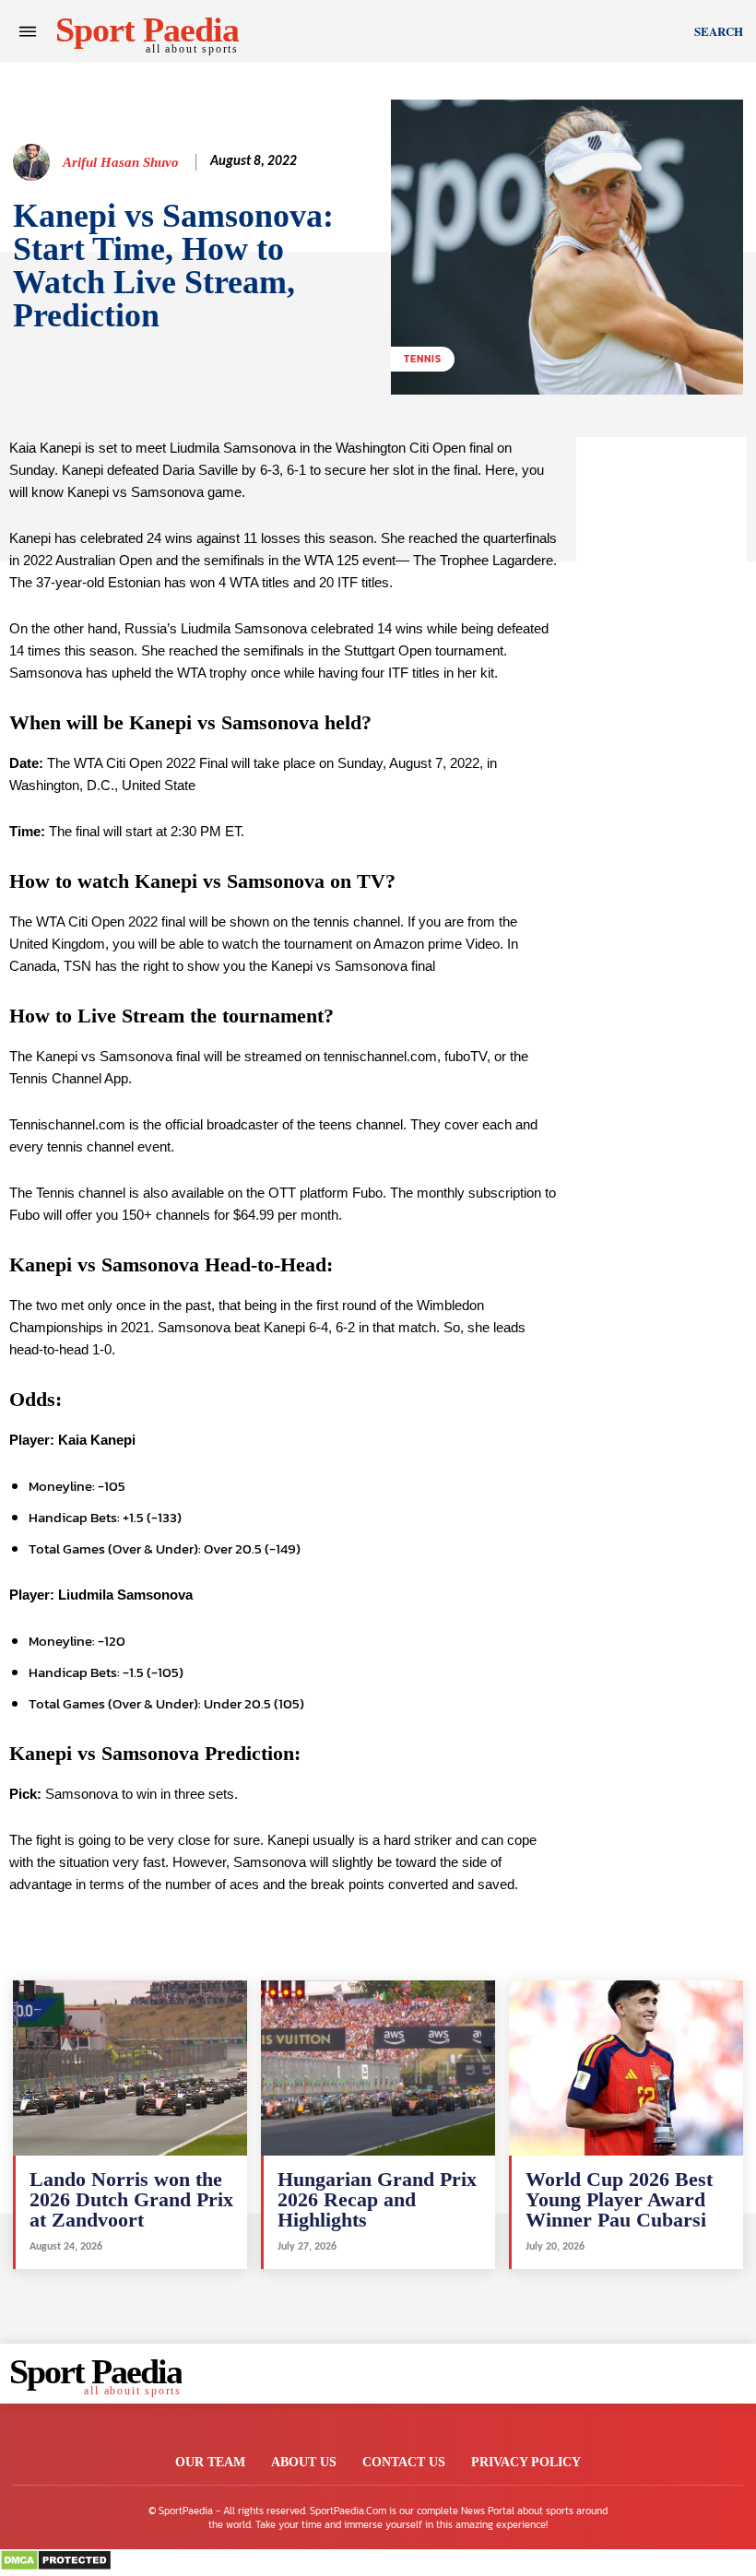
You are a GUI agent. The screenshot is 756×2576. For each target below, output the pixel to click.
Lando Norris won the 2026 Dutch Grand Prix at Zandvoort (131, 2199)
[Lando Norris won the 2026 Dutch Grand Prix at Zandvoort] (130, 2068)
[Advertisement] (661, 714)
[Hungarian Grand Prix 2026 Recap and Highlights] (378, 2068)
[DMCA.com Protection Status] (56, 2566)
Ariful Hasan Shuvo (121, 162)
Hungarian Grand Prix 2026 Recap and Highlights (377, 2199)
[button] (719, 31)
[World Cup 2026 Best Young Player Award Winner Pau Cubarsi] (626, 2068)
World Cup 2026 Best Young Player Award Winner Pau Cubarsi (619, 2199)
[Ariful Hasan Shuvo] (34, 162)
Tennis (423, 359)
